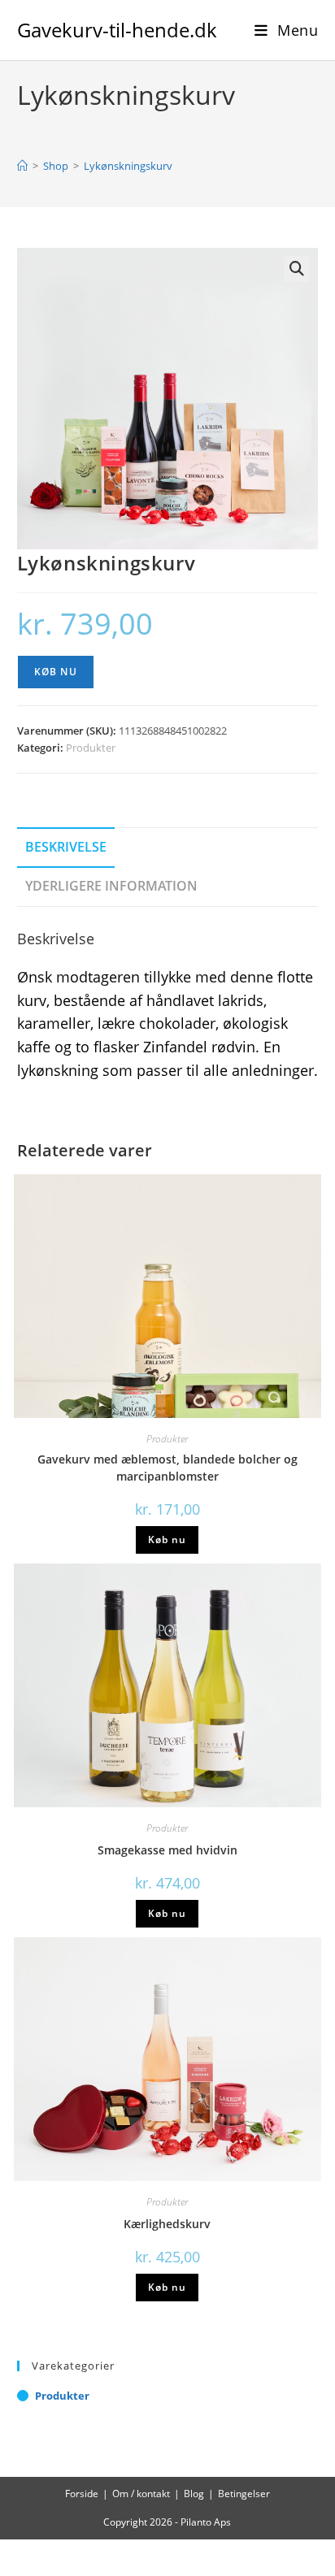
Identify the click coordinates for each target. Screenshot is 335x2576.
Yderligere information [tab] (111, 886)
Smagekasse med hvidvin (167, 1850)
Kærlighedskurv (167, 2224)
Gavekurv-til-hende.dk (117, 30)
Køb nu (56, 672)
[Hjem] (22, 166)
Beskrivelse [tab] (66, 847)
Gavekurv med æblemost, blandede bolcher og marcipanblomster (167, 1468)
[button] (297, 269)
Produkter (91, 748)
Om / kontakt (141, 2494)
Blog (194, 2494)
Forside (82, 2494)
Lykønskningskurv (128, 166)
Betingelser (244, 2494)
